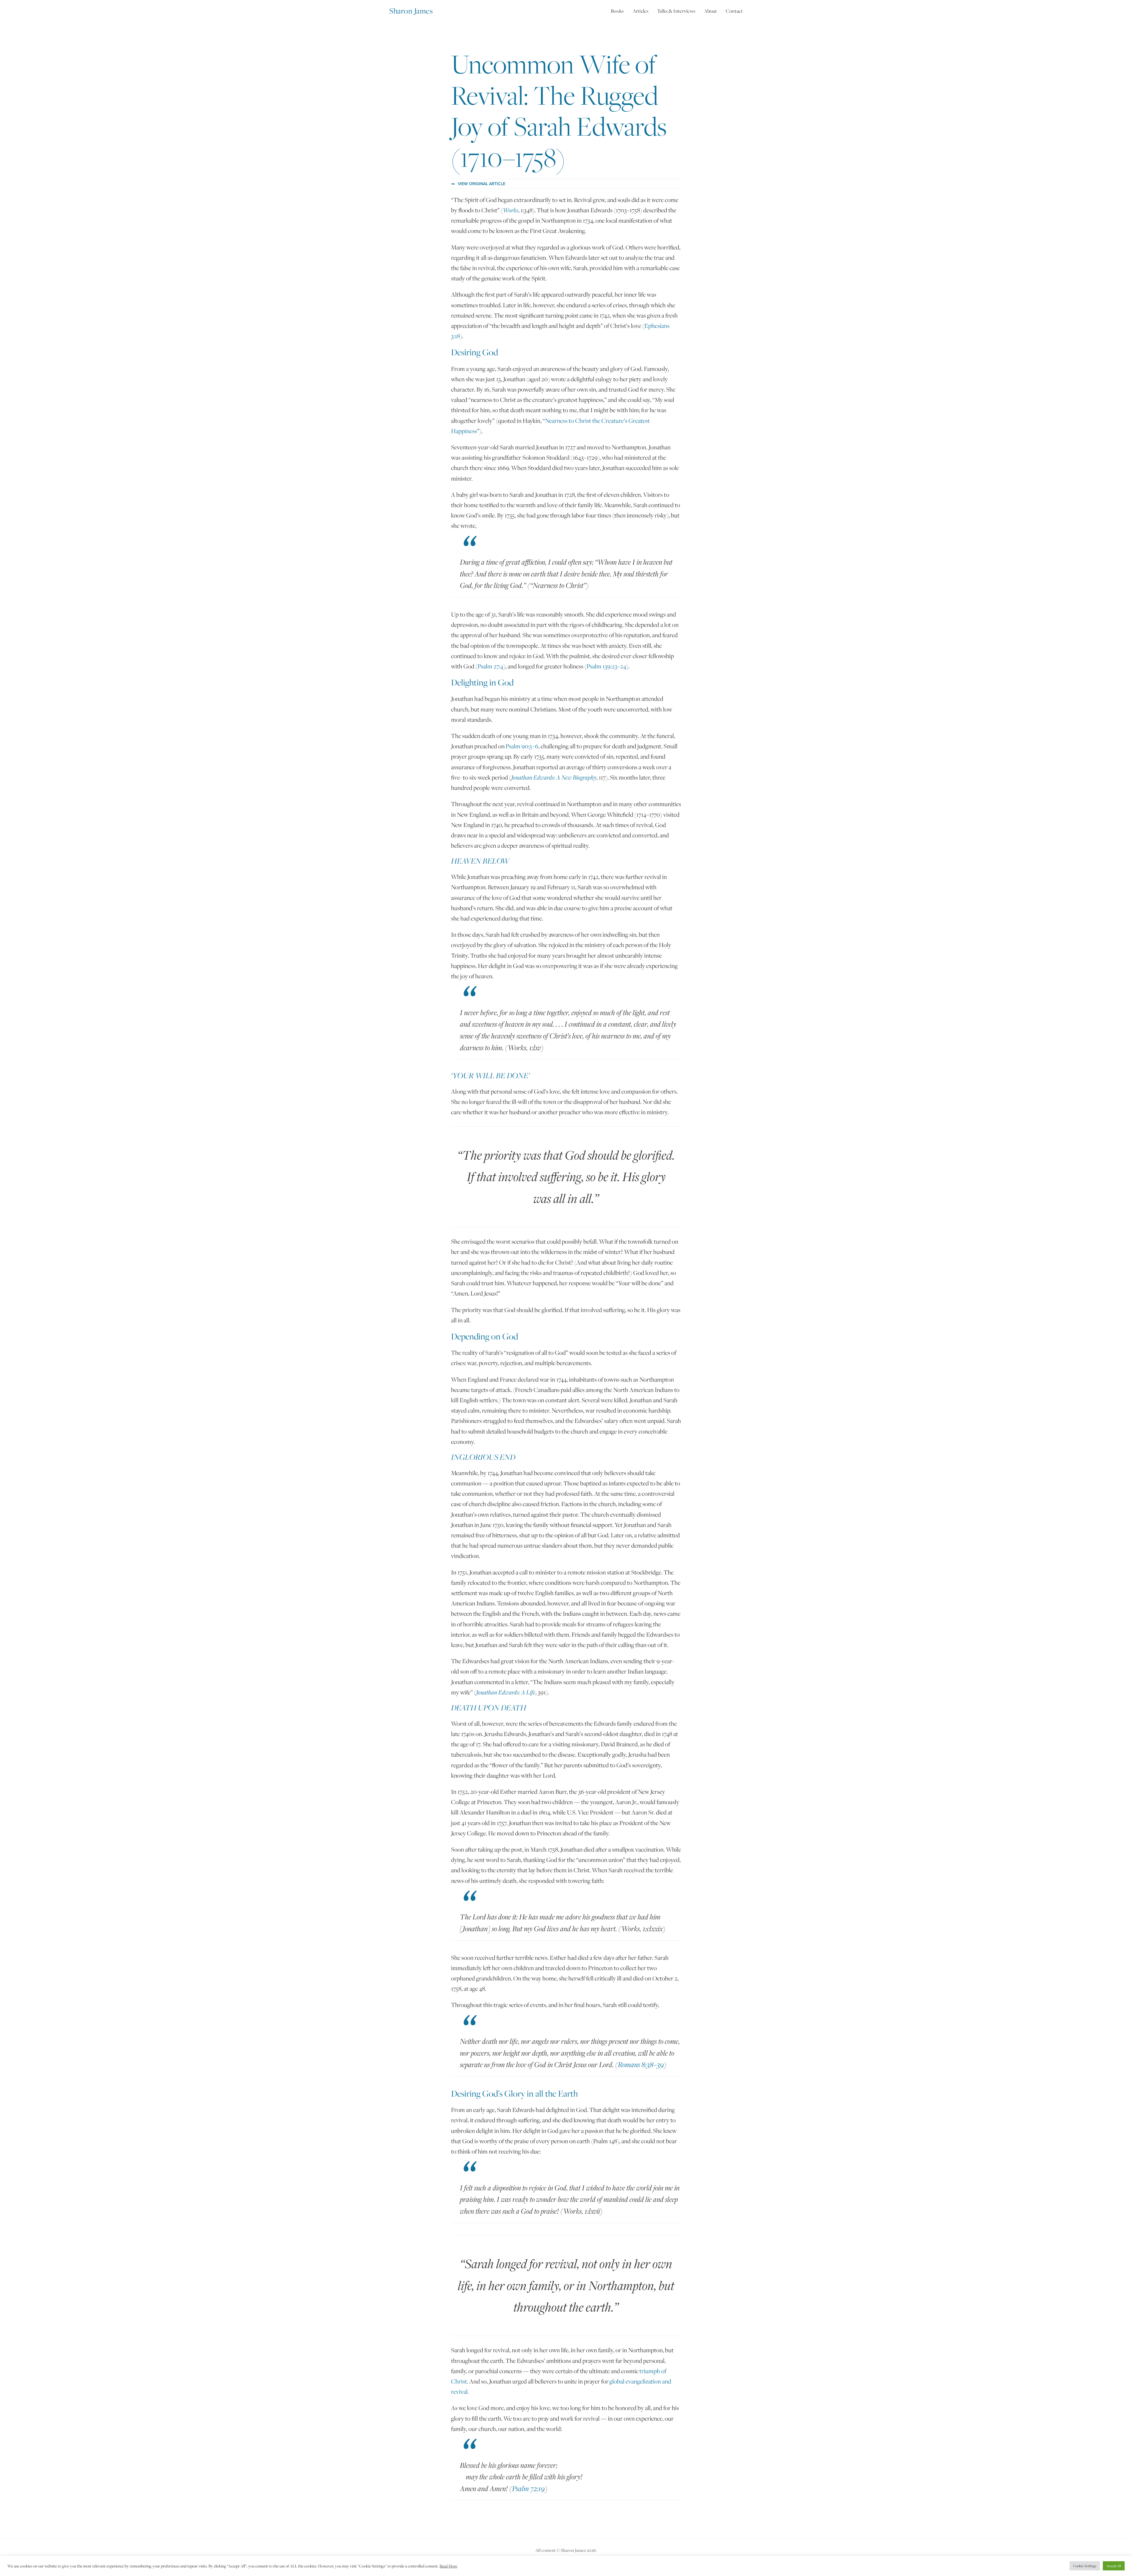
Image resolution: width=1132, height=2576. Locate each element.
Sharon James (411, 11)
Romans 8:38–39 (641, 2064)
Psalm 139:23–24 (606, 666)
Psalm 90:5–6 (522, 746)
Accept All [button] (1114, 2566)
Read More (448, 2566)
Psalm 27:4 (490, 666)
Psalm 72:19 (528, 2488)
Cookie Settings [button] (1085, 2566)
